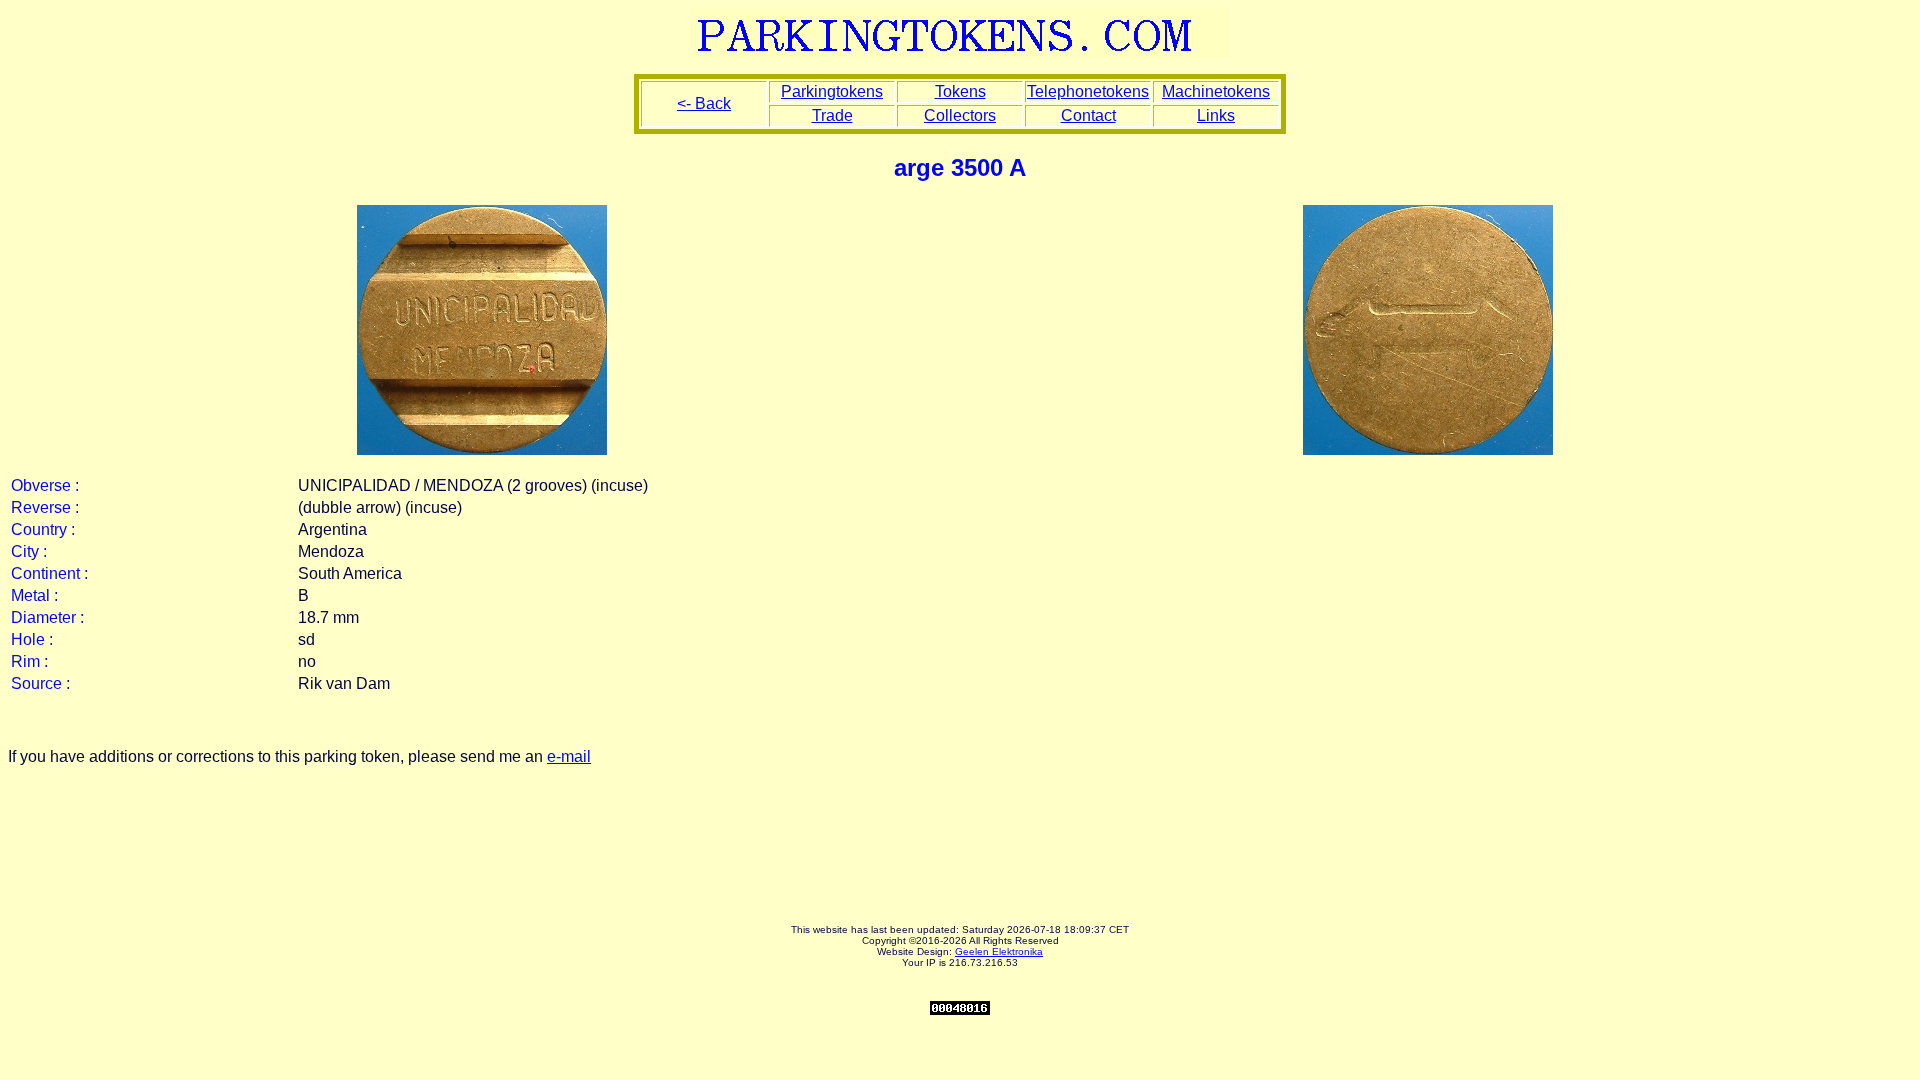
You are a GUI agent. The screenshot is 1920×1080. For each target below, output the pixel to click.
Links (1216, 115)
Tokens (960, 91)
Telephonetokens (1088, 91)
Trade (832, 115)
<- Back (704, 103)
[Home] (960, 52)
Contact (1088, 115)
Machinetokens (1216, 91)
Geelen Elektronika (999, 951)
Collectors (960, 115)
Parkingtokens (832, 91)
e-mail (569, 756)
